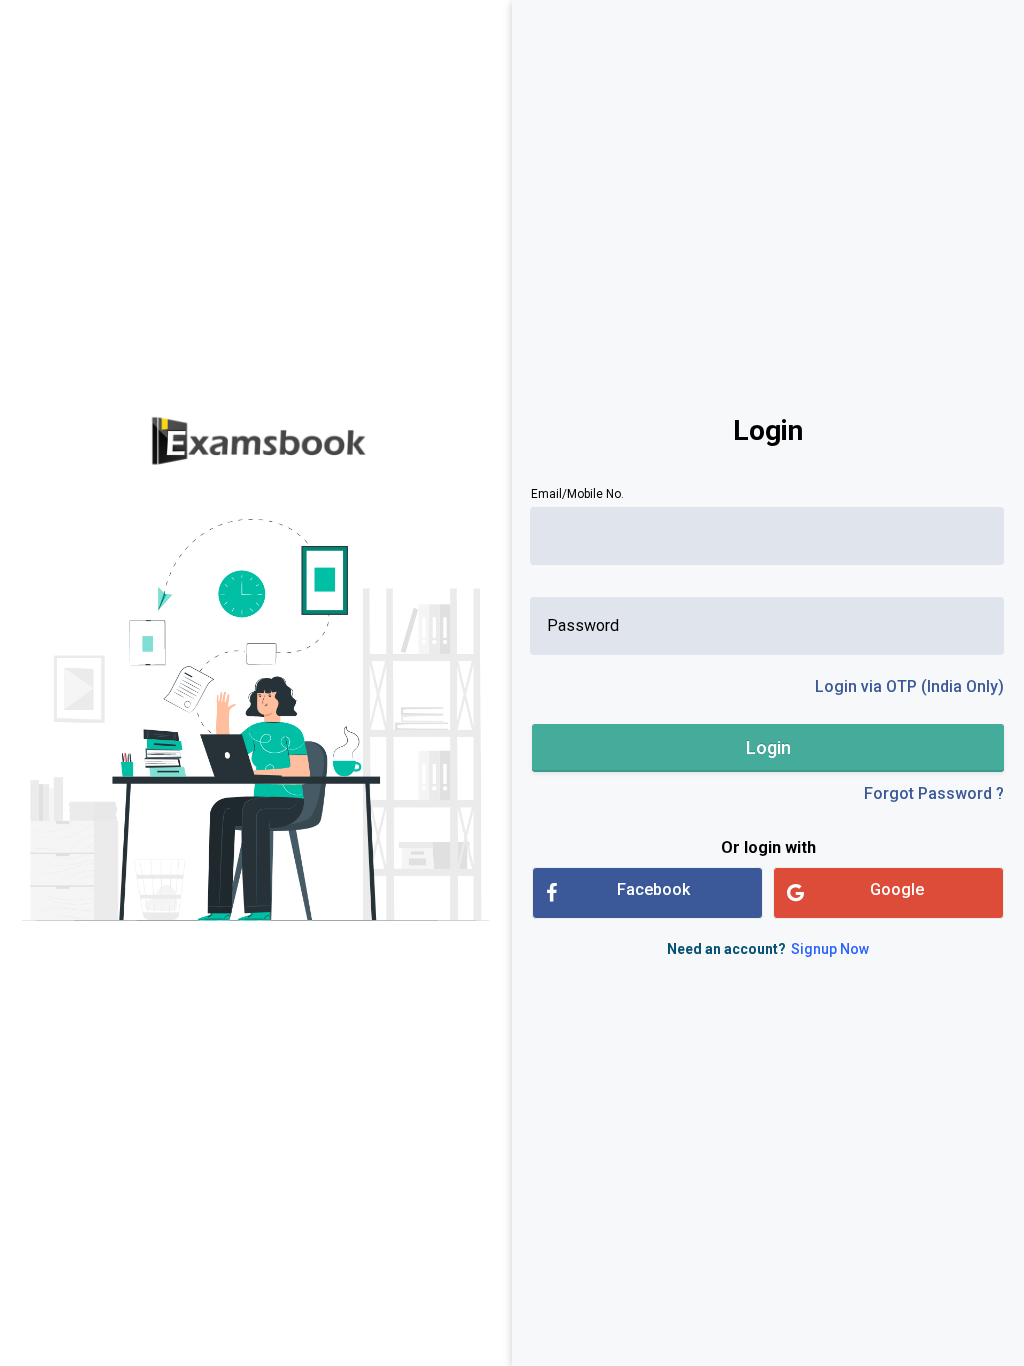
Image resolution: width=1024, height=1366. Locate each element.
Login (768, 747)
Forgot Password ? (934, 793)
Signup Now (830, 949)
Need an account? (768, 949)
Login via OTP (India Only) (909, 686)
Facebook (653, 889)
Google (897, 889)
